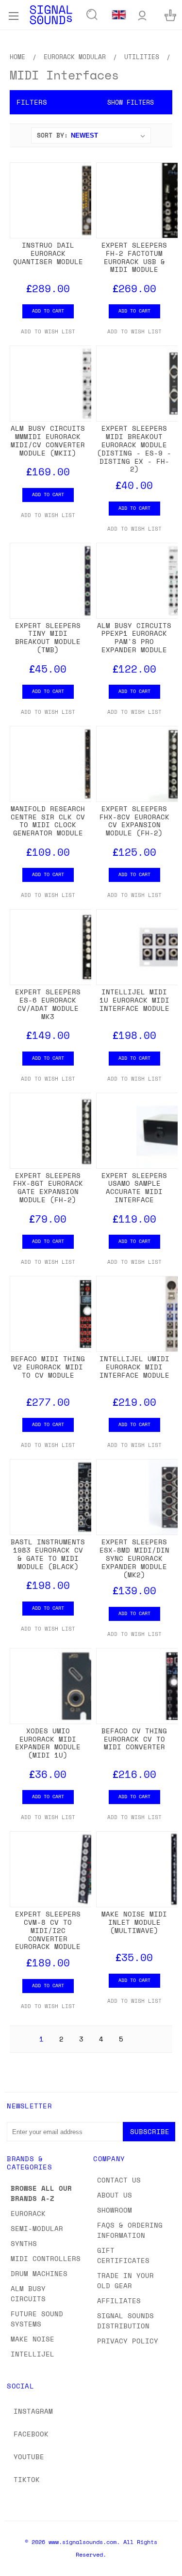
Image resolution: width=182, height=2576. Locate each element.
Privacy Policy (128, 2341)
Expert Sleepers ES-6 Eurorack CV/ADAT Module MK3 (48, 1004)
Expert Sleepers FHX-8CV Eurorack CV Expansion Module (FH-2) (134, 821)
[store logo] (51, 15)
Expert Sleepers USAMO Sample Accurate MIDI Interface (134, 1187)
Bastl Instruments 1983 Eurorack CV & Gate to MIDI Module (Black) (48, 1554)
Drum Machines (39, 2273)
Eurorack (28, 2213)
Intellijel (33, 2354)
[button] (91, 102)
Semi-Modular (37, 2228)
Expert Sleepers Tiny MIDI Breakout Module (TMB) (48, 637)
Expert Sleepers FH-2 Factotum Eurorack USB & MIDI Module (134, 257)
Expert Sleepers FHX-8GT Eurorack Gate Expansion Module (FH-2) (48, 1187)
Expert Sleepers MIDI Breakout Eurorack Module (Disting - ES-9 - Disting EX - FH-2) (134, 448)
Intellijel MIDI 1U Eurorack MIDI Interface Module (134, 1000)
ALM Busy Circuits (28, 2293)
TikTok (27, 2479)
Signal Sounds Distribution (125, 2321)
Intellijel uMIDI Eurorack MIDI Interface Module (134, 1367)
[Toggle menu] (13, 15)
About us (115, 2195)
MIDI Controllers (46, 2258)
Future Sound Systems (37, 2319)
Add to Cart (48, 311)
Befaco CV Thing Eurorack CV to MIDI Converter (134, 1739)
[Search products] (92, 15)
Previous (15, 2566)
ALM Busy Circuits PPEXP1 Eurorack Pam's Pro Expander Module (134, 637)
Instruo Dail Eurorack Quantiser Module (48, 253)
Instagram (33, 2411)
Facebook (31, 2434)
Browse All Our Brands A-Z (41, 2193)
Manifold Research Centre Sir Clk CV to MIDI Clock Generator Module (48, 821)
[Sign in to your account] (142, 15)
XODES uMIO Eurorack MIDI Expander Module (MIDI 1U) (48, 1743)
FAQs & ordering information (130, 2230)
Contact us (119, 2180)
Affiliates (119, 2301)
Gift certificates (123, 2255)
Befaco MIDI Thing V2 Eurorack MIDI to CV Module (48, 1367)
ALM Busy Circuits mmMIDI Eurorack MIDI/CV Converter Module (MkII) (48, 440)
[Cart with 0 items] (170, 15)
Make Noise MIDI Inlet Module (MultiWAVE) (134, 1922)
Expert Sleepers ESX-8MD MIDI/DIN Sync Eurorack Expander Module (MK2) (134, 1558)
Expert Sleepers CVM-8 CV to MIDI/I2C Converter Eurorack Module (48, 1930)
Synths (24, 2243)
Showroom (115, 2210)
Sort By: (52, 135)
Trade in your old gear (125, 2280)
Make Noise (33, 2339)
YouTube (29, 2457)
